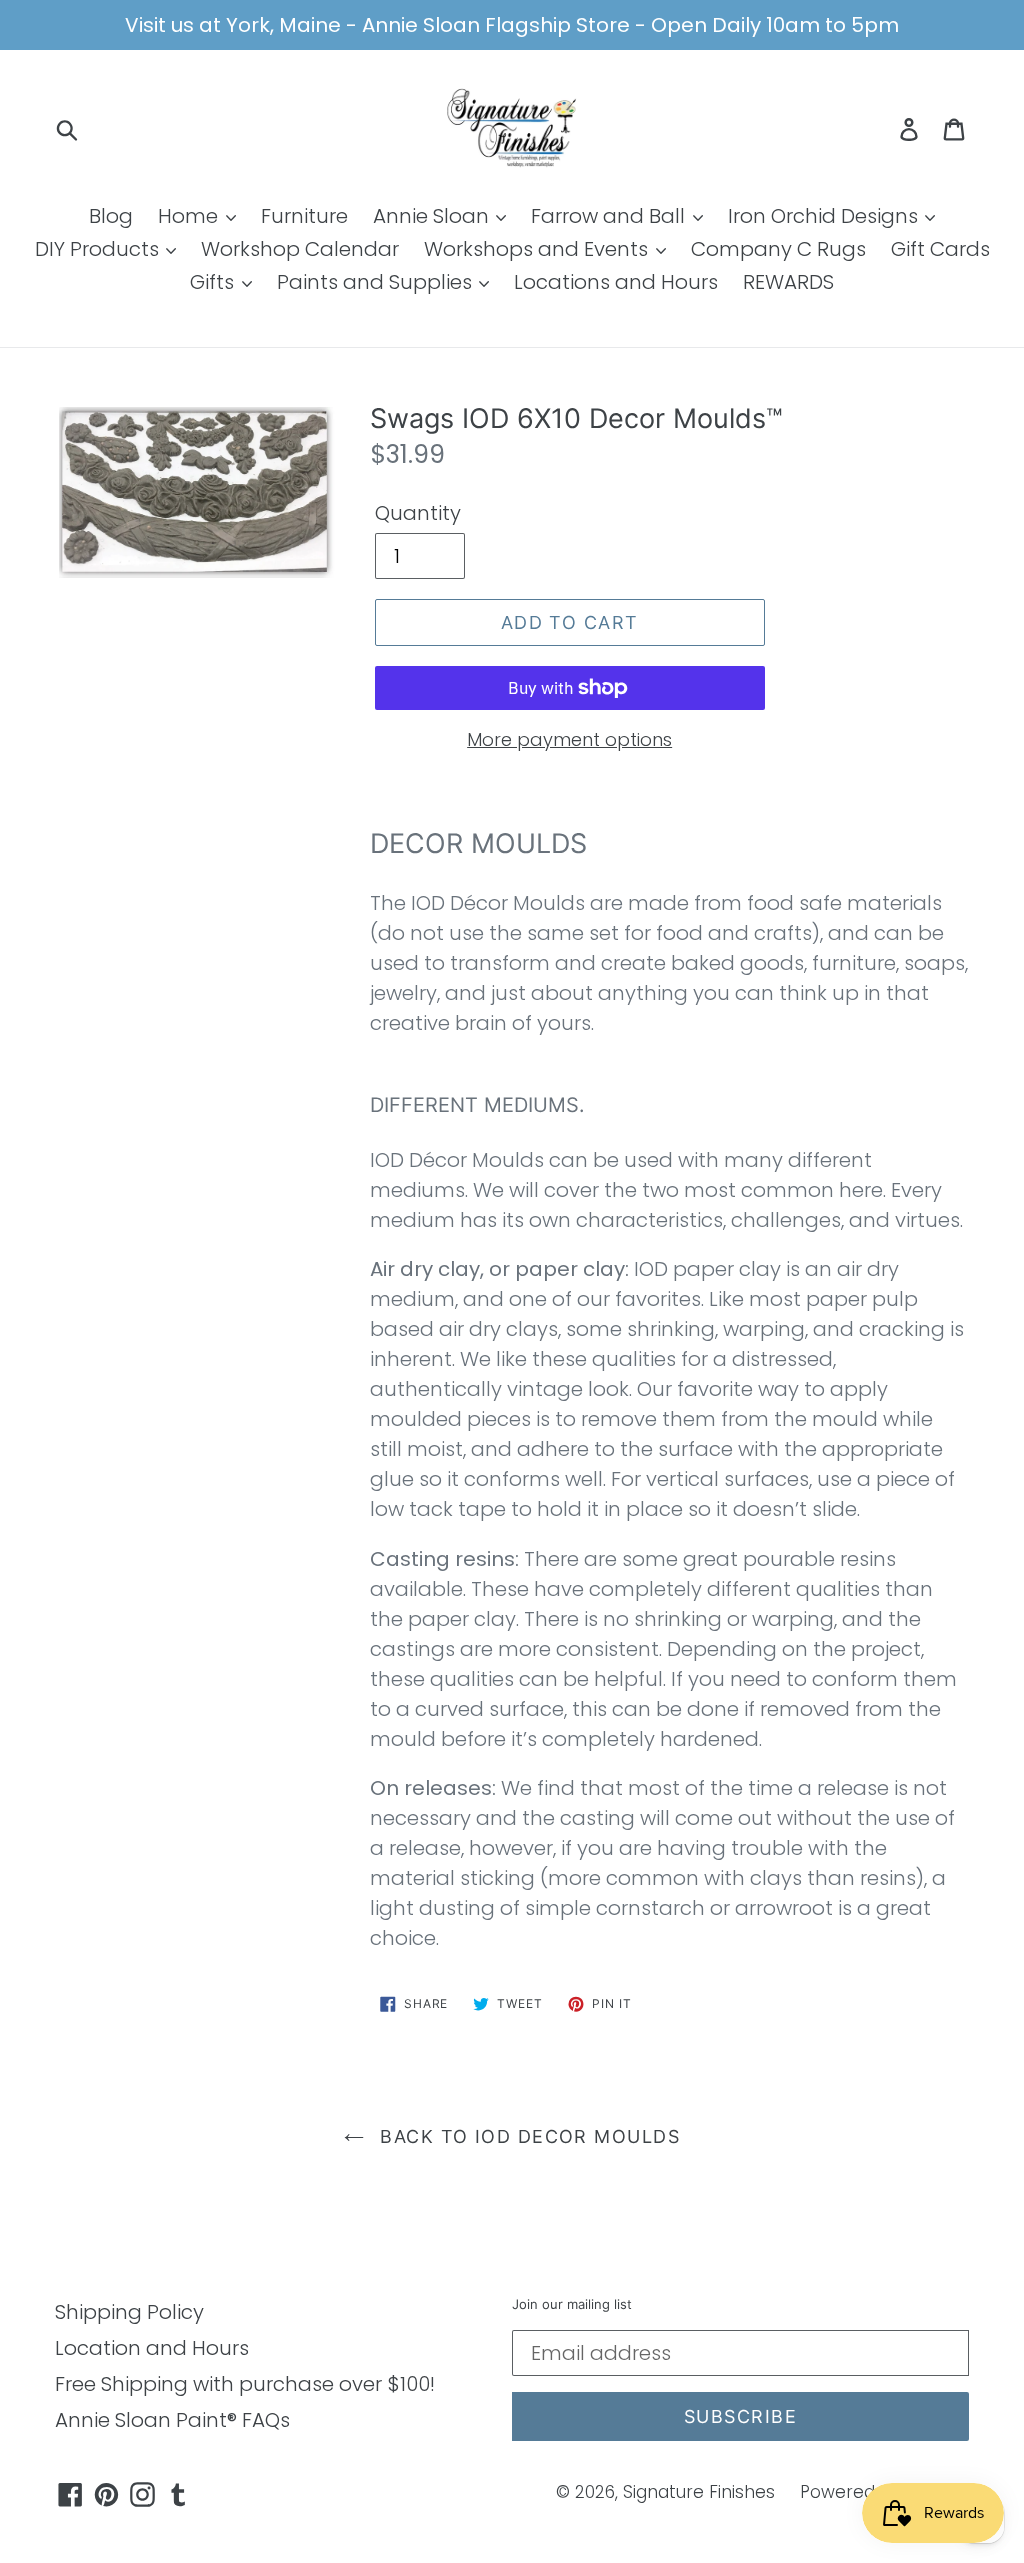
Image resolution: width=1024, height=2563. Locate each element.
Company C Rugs (778, 249)
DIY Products (99, 249)
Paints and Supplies (377, 282)
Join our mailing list (572, 2304)
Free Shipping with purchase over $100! (245, 2384)
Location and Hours (152, 2348)
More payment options (569, 739)
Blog (111, 216)
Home (190, 216)
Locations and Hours (616, 282)
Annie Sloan (433, 216)
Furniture (304, 216)
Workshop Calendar (300, 249)
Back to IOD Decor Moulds (527, 2136)
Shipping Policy (129, 2312)
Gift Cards (940, 249)
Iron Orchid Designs (825, 216)
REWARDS (788, 282)
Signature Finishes (699, 2492)
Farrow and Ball (610, 216)
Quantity (418, 513)
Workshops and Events (538, 249)
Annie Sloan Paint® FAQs (172, 2420)
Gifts (214, 282)
